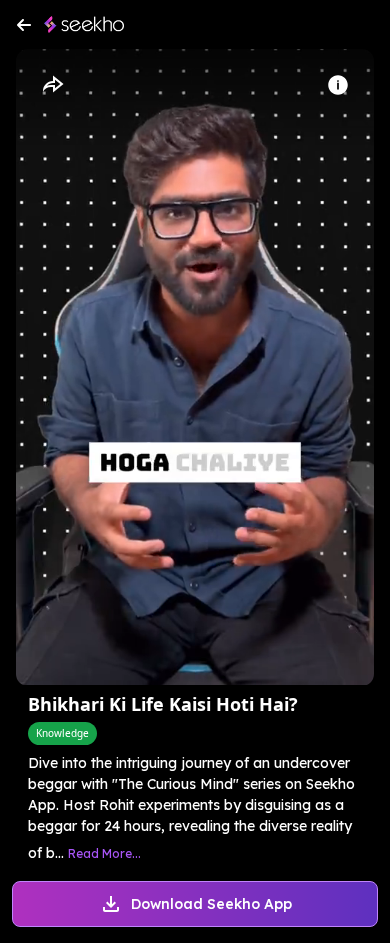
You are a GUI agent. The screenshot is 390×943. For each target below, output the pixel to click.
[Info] (338, 85)
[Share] (52, 85)
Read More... (104, 853)
